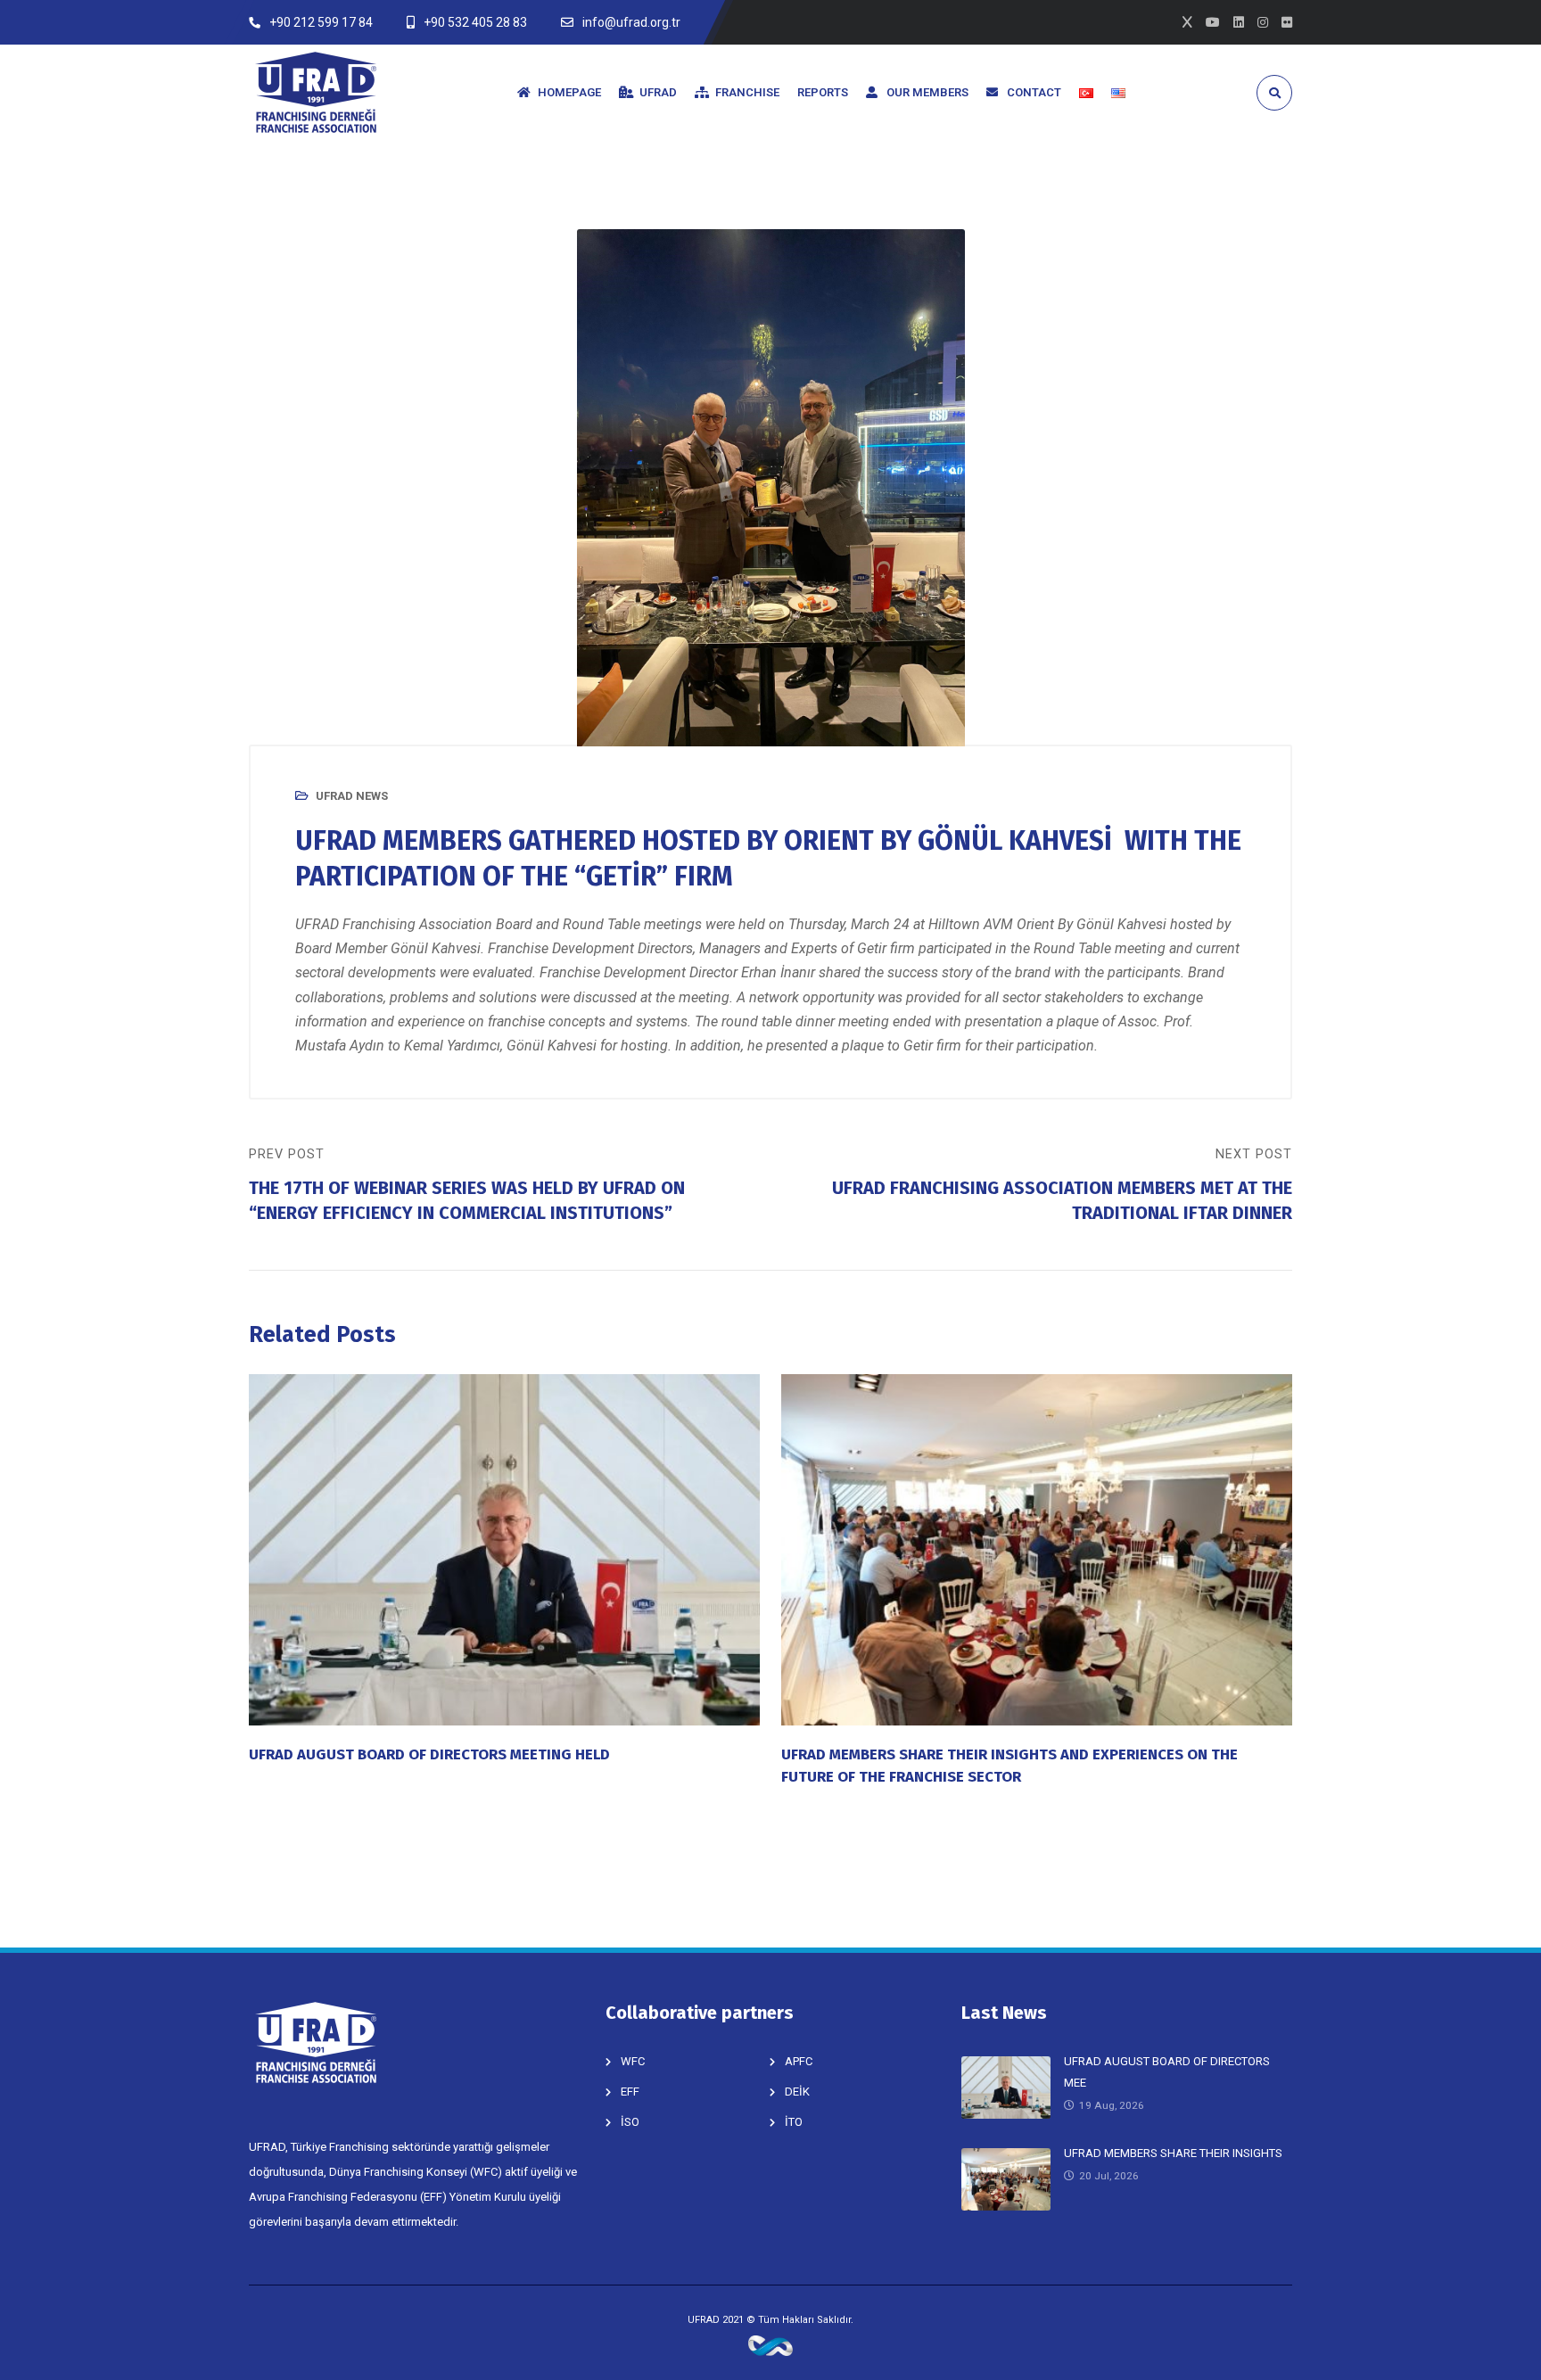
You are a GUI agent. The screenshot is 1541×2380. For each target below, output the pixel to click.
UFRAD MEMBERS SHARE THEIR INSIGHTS (1173, 2153)
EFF (630, 2092)
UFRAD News (352, 796)
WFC (633, 2061)
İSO (630, 2122)
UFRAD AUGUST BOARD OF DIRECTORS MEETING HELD (429, 1754)
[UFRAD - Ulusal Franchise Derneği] (316, 92)
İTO (794, 2122)
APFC (799, 2061)
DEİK (797, 2092)
